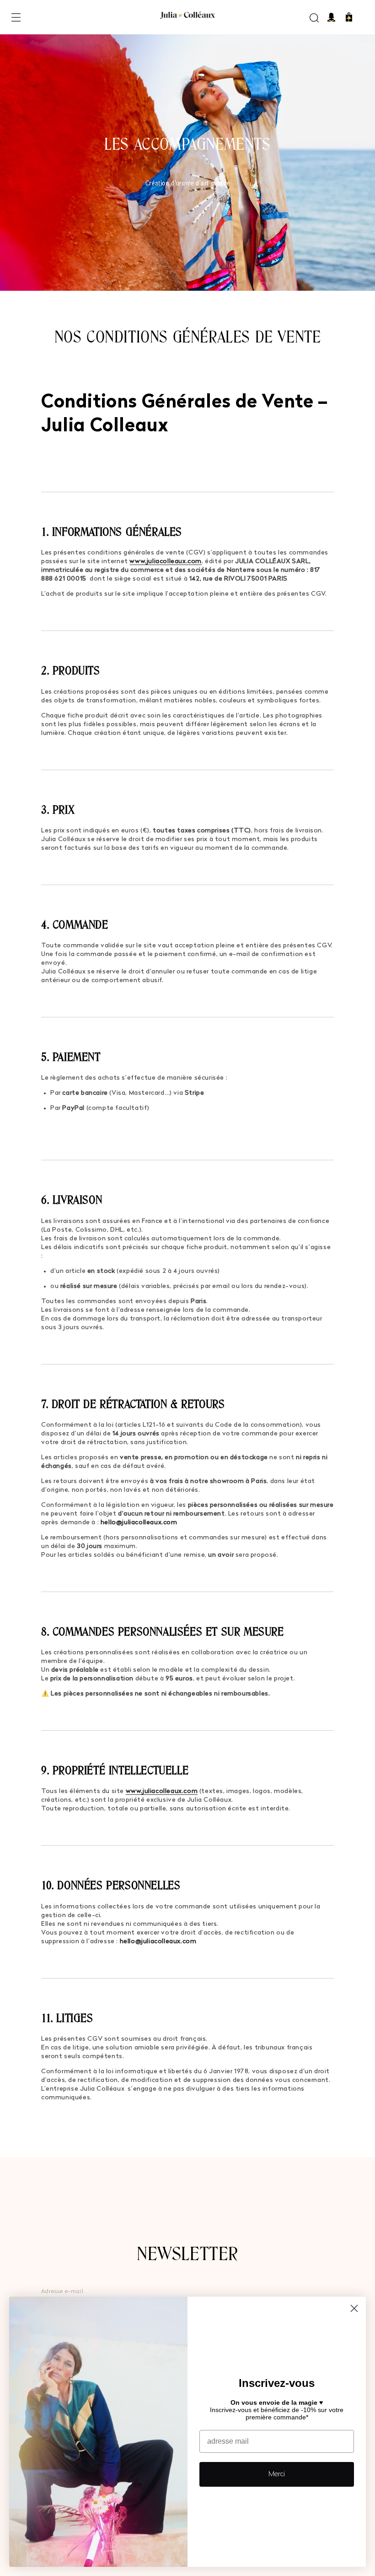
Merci (277, 2474)
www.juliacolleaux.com (166, 562)
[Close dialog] (354, 2308)
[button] (16, 17)
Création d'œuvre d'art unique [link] (187, 183)
